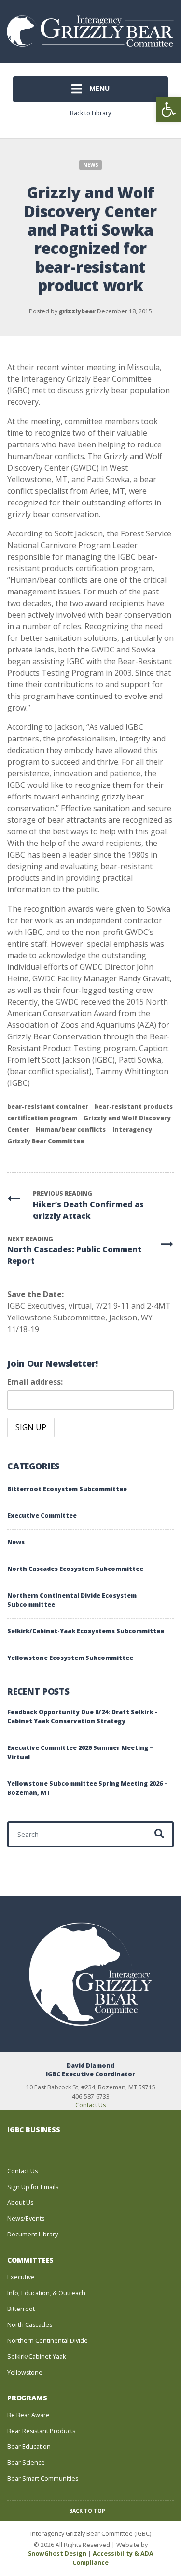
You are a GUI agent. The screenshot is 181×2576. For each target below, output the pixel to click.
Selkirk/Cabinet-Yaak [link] (36, 2357)
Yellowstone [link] (25, 2373)
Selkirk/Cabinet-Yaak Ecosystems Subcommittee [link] (86, 1631)
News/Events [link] (26, 2218)
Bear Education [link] (29, 2447)
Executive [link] (21, 2277)
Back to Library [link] (90, 113)
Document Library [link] (33, 2234)
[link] (168, 109)
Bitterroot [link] (21, 2309)
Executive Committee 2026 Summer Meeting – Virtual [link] (80, 1752)
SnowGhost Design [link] (58, 2554)
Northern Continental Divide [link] (48, 2341)
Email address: (35, 1382)
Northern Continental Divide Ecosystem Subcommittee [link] (72, 1600)
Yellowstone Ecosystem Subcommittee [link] (70, 1658)
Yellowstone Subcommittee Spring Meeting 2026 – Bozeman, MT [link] (87, 1788)
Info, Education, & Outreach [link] (46, 2293)
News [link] (91, 165)
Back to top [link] (88, 2511)
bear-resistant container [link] (48, 1106)
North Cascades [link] (30, 2325)
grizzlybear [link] (77, 311)
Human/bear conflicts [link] (71, 1130)
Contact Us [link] (90, 2105)
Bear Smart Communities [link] (43, 2479)
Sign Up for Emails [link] (33, 2187)
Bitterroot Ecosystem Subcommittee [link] (67, 1489)
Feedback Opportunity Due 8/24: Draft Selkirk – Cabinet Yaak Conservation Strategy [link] (83, 1717)
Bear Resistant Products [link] (41, 2431)
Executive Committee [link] (42, 1516)
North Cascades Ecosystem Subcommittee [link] (75, 1569)
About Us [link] (20, 2202)
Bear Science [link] (26, 2463)
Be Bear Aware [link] (28, 2415)
